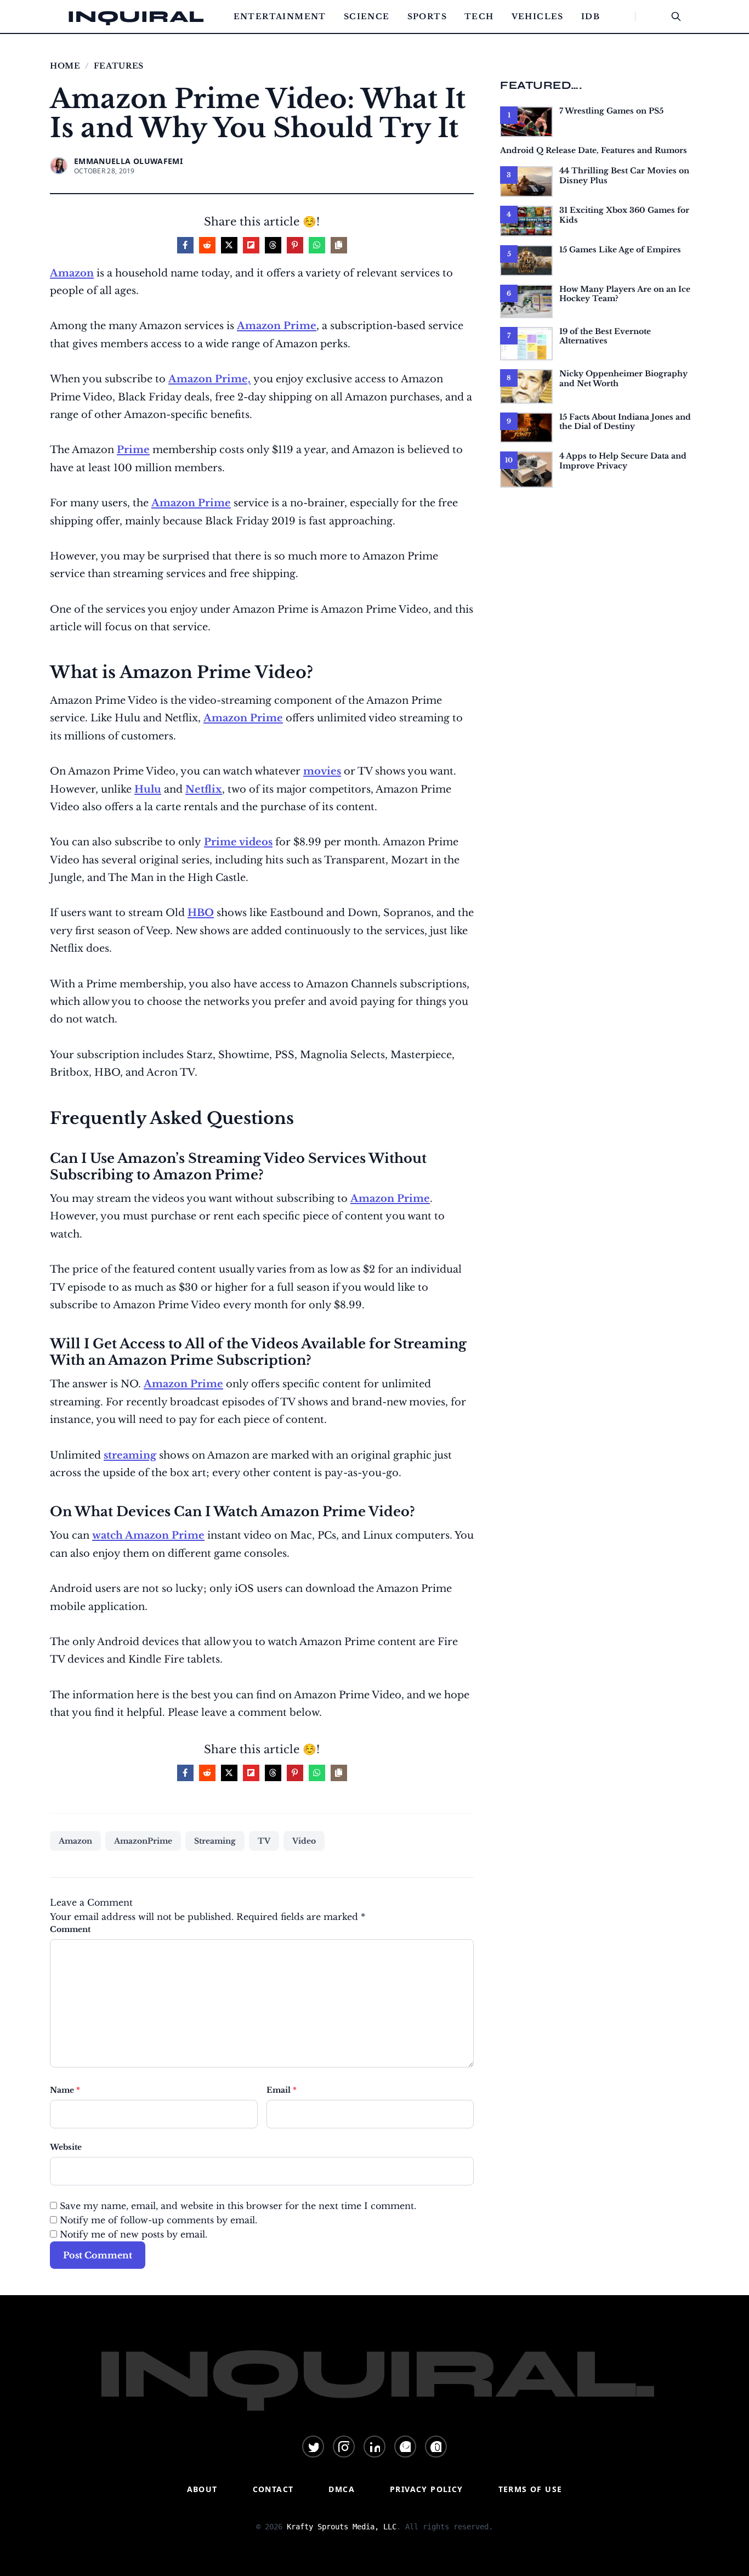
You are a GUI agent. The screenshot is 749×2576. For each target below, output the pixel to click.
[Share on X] (229, 245)
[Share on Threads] (273, 245)
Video (304, 1841)
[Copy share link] (339, 245)
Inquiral (136, 16)
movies (322, 771)
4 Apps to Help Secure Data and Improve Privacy (623, 461)
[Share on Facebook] (185, 245)
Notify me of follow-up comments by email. (158, 2220)
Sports (427, 16)
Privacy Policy (427, 2489)
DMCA (342, 2489)
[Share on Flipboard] (251, 245)
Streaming (215, 1841)
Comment (70, 1929)
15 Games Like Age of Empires (620, 250)
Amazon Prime (277, 326)
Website (66, 2147)
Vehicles (538, 16)
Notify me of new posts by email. (134, 2234)
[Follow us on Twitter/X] (313, 2447)
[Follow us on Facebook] (405, 2447)
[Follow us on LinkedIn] (374, 2447)
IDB (591, 16)
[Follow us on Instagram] (344, 2447)
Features (119, 66)
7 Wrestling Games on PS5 (611, 111)
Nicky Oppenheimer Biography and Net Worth (623, 379)
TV (264, 1841)
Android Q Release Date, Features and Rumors (594, 150)
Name (65, 2090)
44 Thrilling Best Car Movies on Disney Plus (624, 176)
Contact (273, 2489)
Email (282, 2090)
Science (367, 16)
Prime (133, 450)
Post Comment (98, 2255)
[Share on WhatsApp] (317, 245)
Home (65, 66)
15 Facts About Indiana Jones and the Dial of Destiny (625, 422)
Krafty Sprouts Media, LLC (342, 2527)
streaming (130, 1455)
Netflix (204, 789)
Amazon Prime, (209, 379)
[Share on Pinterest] (295, 245)
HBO (201, 913)
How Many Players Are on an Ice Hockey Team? (625, 294)
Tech (479, 16)
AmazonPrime (143, 1841)
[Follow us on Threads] (436, 2447)
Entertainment (280, 16)
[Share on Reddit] (207, 245)
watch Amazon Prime (148, 1535)
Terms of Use (530, 2489)
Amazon (72, 273)
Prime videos (238, 842)
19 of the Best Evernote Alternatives (605, 336)
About (202, 2489)
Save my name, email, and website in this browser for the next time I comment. (238, 2206)
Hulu (148, 789)
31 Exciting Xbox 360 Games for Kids (624, 215)
